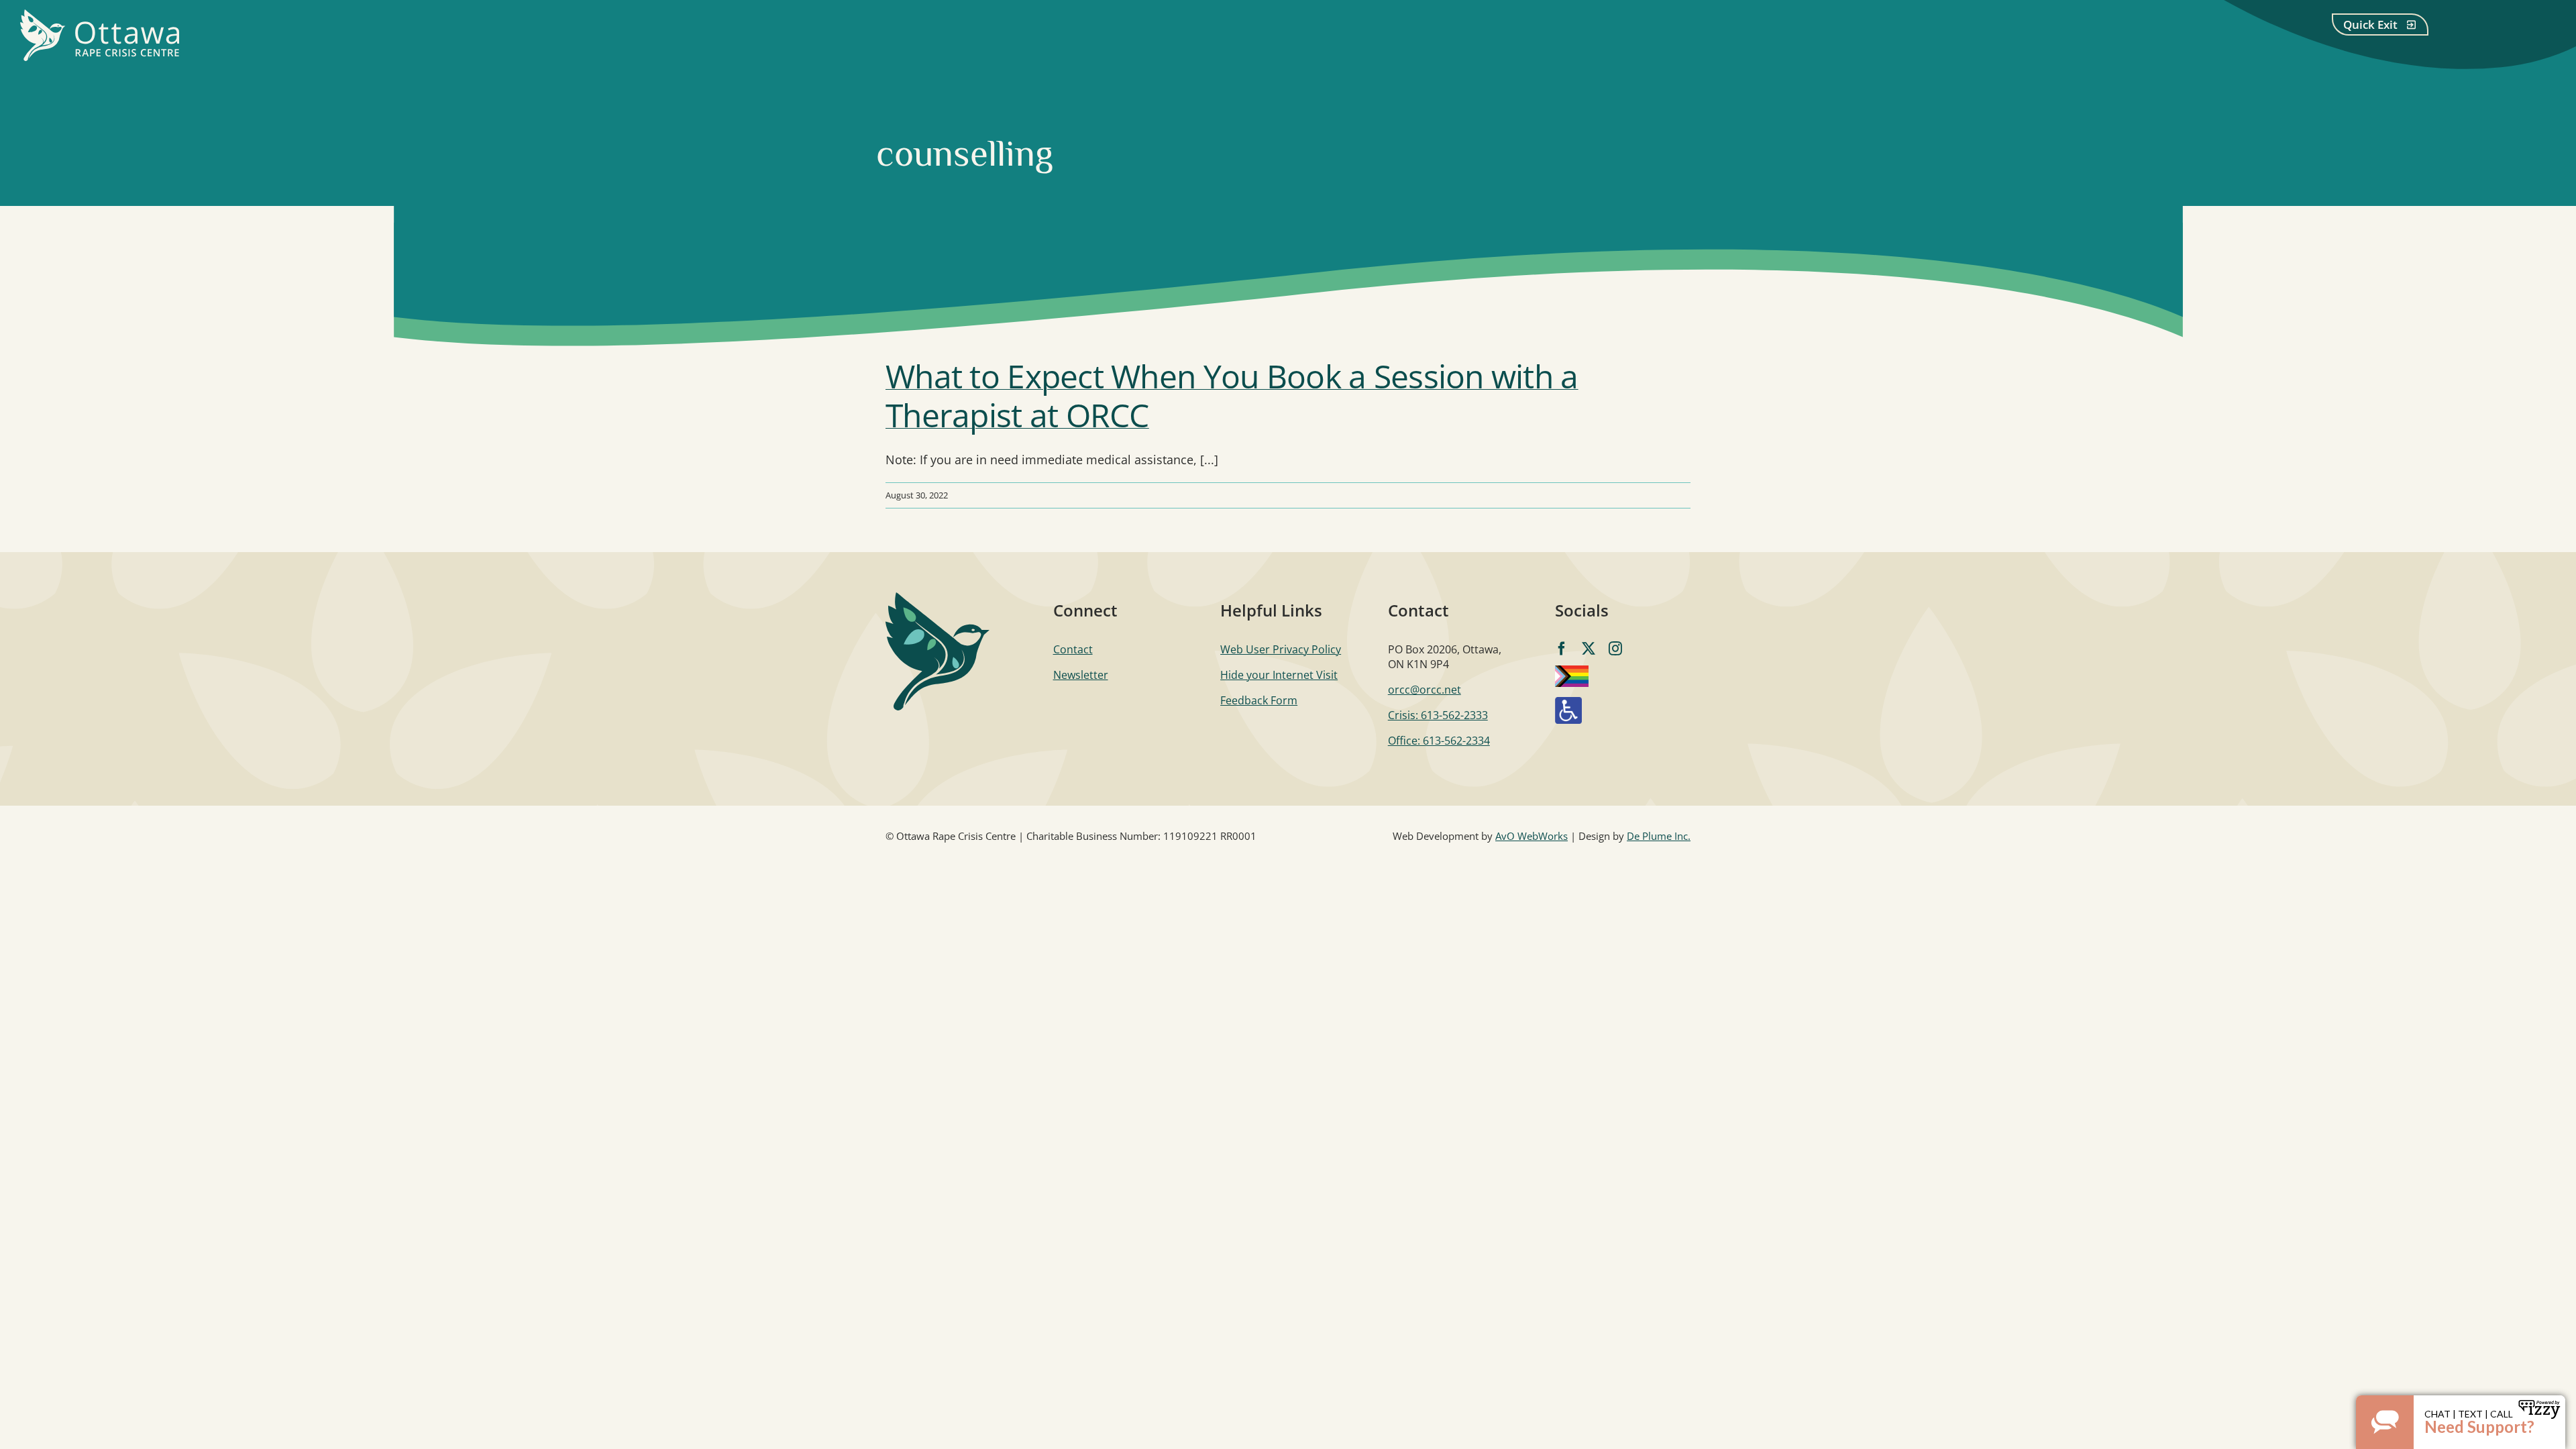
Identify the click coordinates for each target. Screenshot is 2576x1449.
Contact (1073, 649)
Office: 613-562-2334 (1439, 741)
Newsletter (1081, 675)
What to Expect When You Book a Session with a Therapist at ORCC (1232, 395)
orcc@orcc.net (1425, 690)
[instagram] (1615, 649)
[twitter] (1589, 649)
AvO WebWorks (1532, 836)
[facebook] (1562, 649)
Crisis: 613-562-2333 (1438, 715)
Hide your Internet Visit (1279, 675)
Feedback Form (1259, 700)
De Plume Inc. (1659, 836)
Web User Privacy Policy (1281, 649)
